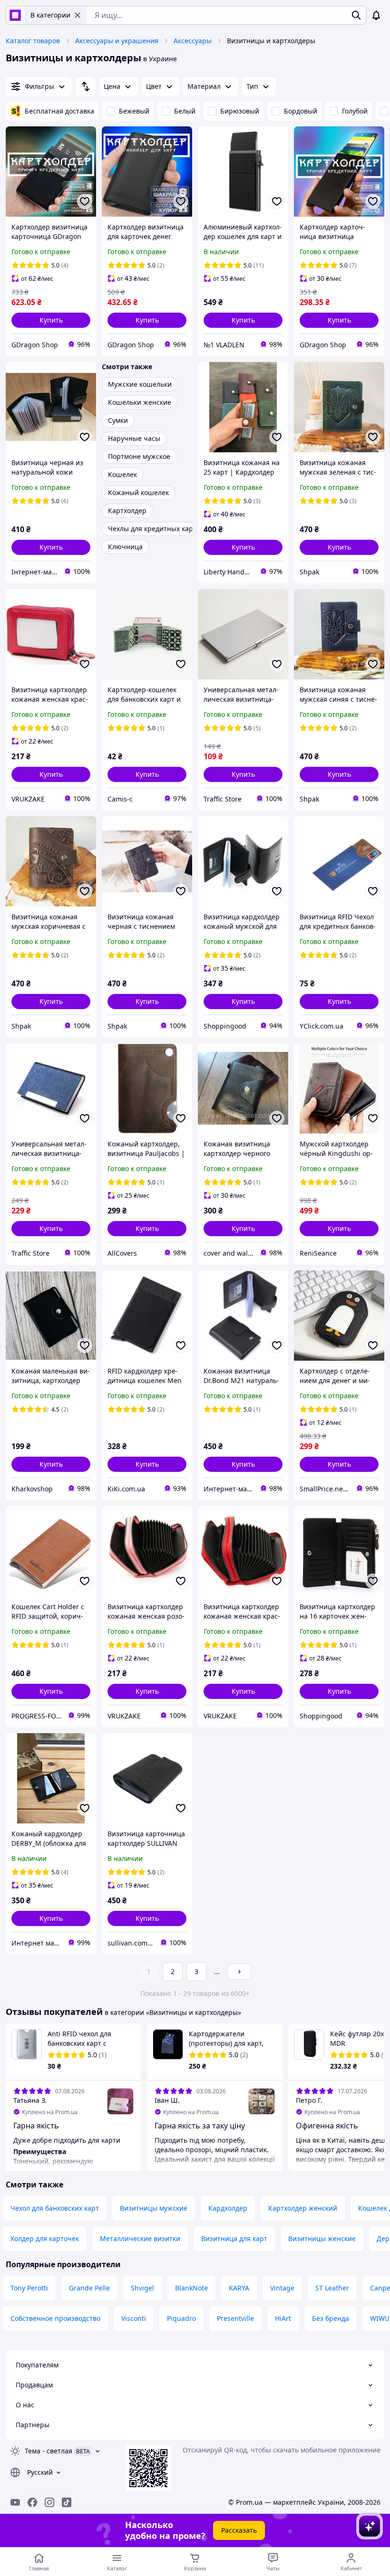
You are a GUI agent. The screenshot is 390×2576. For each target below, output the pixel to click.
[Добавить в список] (85, 201)
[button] (51, 320)
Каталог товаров (33, 41)
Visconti (134, 2318)
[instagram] (49, 2502)
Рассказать (239, 2530)
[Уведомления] (376, 15)
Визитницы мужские (154, 2208)
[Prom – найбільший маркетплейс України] (15, 15)
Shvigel (142, 2288)
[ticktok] (67, 2502)
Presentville (235, 2318)
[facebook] (32, 2502)
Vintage (282, 2288)
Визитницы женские (322, 2238)
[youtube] (15, 2502)
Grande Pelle (89, 2288)
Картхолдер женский (303, 2208)
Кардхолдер (228, 2208)
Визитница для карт (234, 2238)
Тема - (49, 2451)
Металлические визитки (140, 2238)
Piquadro (181, 2318)
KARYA (239, 2288)
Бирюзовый (240, 111)
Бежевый (134, 111)
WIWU (380, 2318)
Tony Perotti (29, 2288)
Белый (185, 111)
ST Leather (332, 2288)
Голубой (355, 111)
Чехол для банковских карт (55, 2208)
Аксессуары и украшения (117, 41)
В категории (50, 15)
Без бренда (331, 2318)
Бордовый (301, 111)
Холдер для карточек (45, 2238)
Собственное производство (55, 2318)
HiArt (283, 2318)
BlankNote (191, 2288)
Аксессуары (193, 41)
